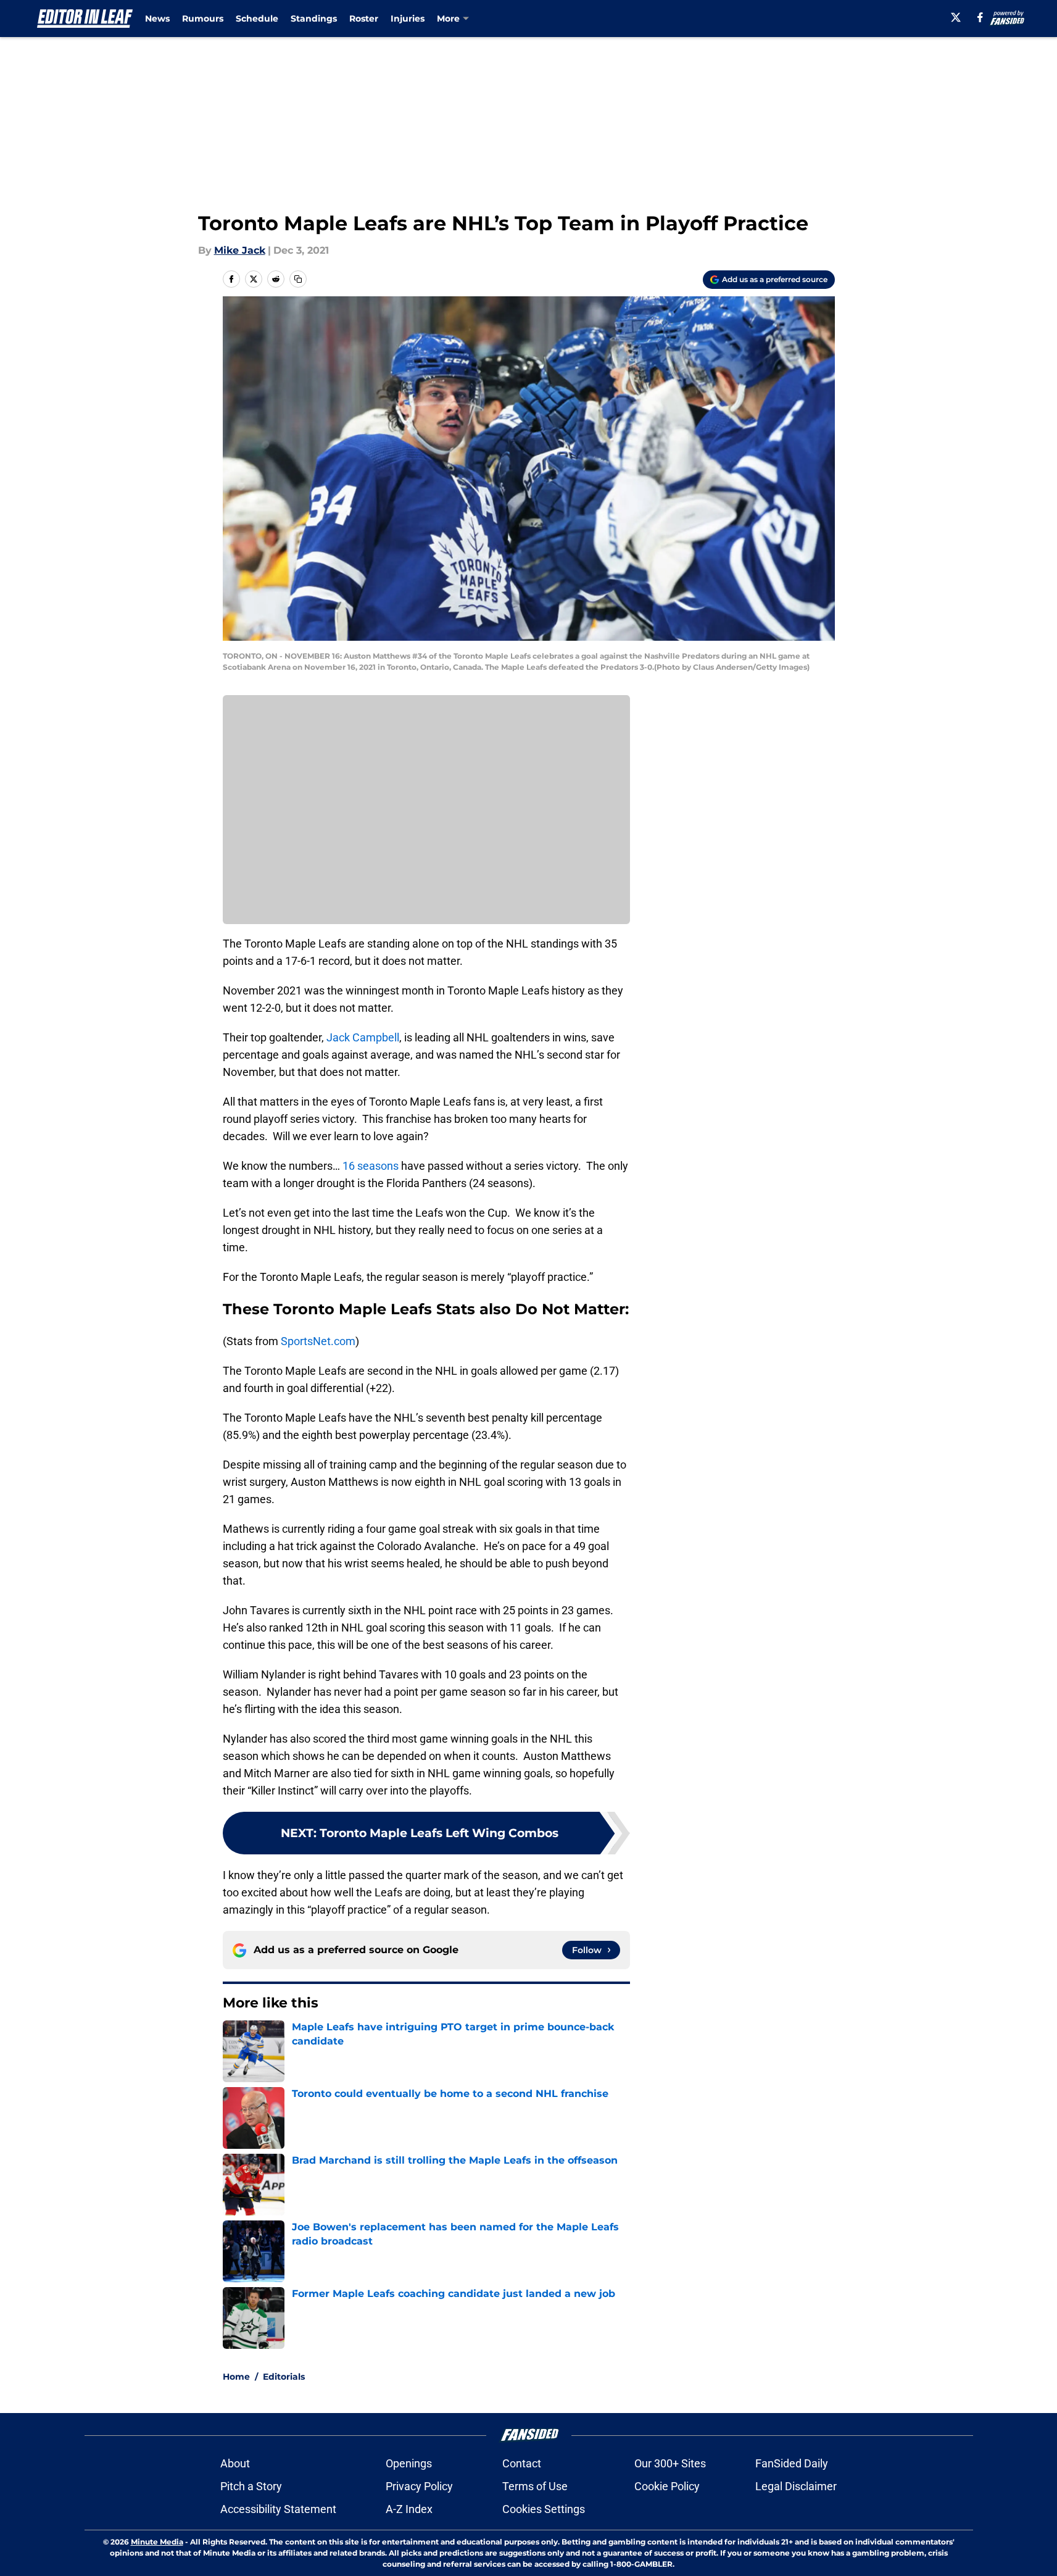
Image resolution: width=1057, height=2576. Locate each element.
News (157, 19)
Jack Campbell (363, 1037)
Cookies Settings (544, 2509)
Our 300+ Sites (670, 2463)
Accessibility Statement (278, 2509)
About (235, 2463)
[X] (956, 17)
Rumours (203, 19)
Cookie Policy (667, 2486)
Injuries (408, 19)
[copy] (298, 279)
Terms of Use (535, 2486)
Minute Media (157, 2542)
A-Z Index (409, 2509)
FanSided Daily (792, 2463)
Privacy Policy (419, 2486)
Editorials (284, 2377)
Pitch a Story (251, 2486)
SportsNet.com (318, 1341)
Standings (314, 19)
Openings (409, 2463)
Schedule (257, 19)
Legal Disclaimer (796, 2486)
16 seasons (371, 1166)
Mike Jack (240, 250)
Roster (364, 19)
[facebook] (980, 17)
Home (236, 2377)
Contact (522, 2463)
